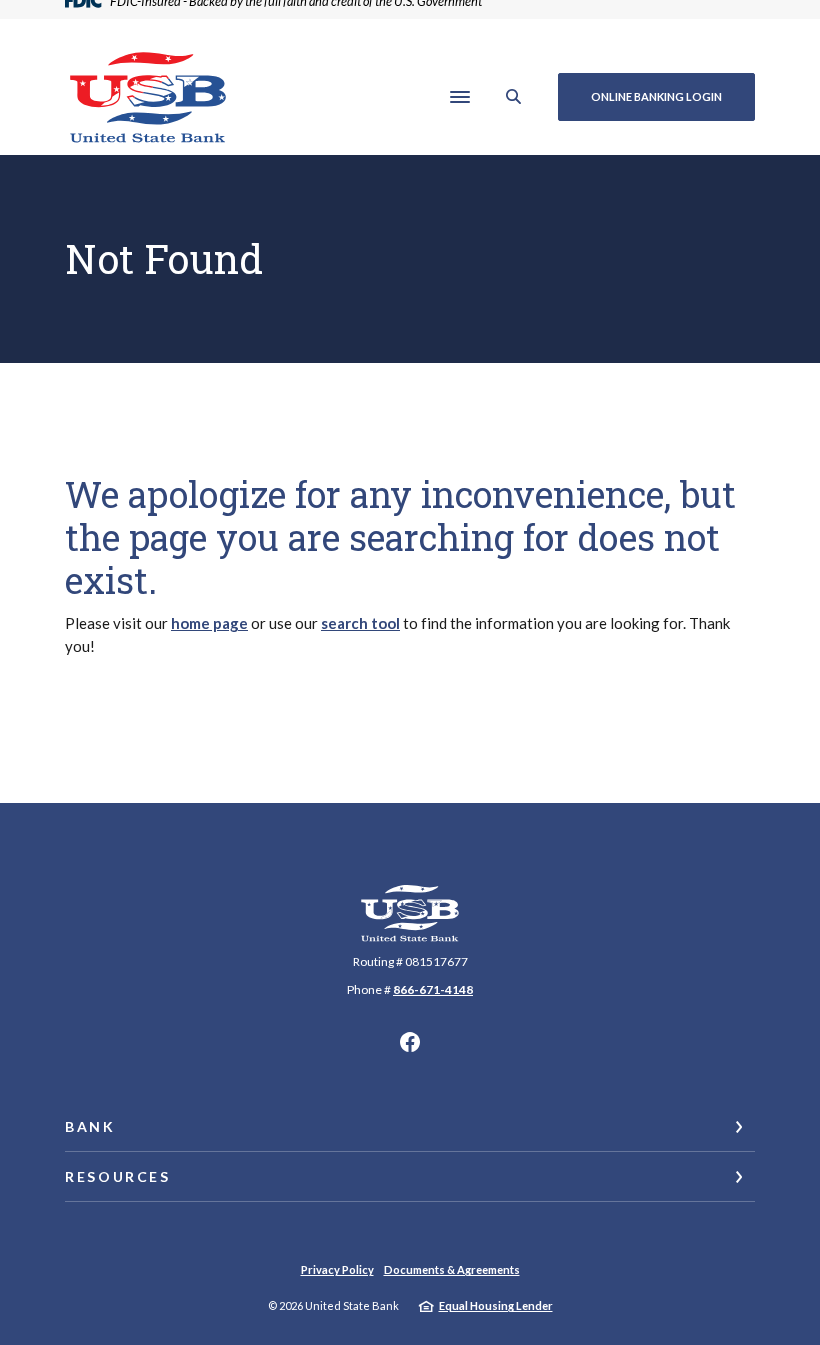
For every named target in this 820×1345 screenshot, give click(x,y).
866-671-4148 (433, 989)
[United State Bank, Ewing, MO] (148, 97)
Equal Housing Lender (496, 1305)
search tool (360, 623)
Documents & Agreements (452, 1269)
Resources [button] (118, 1176)
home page (209, 623)
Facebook (410, 1042)
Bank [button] (90, 1126)
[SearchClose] (514, 96)
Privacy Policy (337, 1269)
